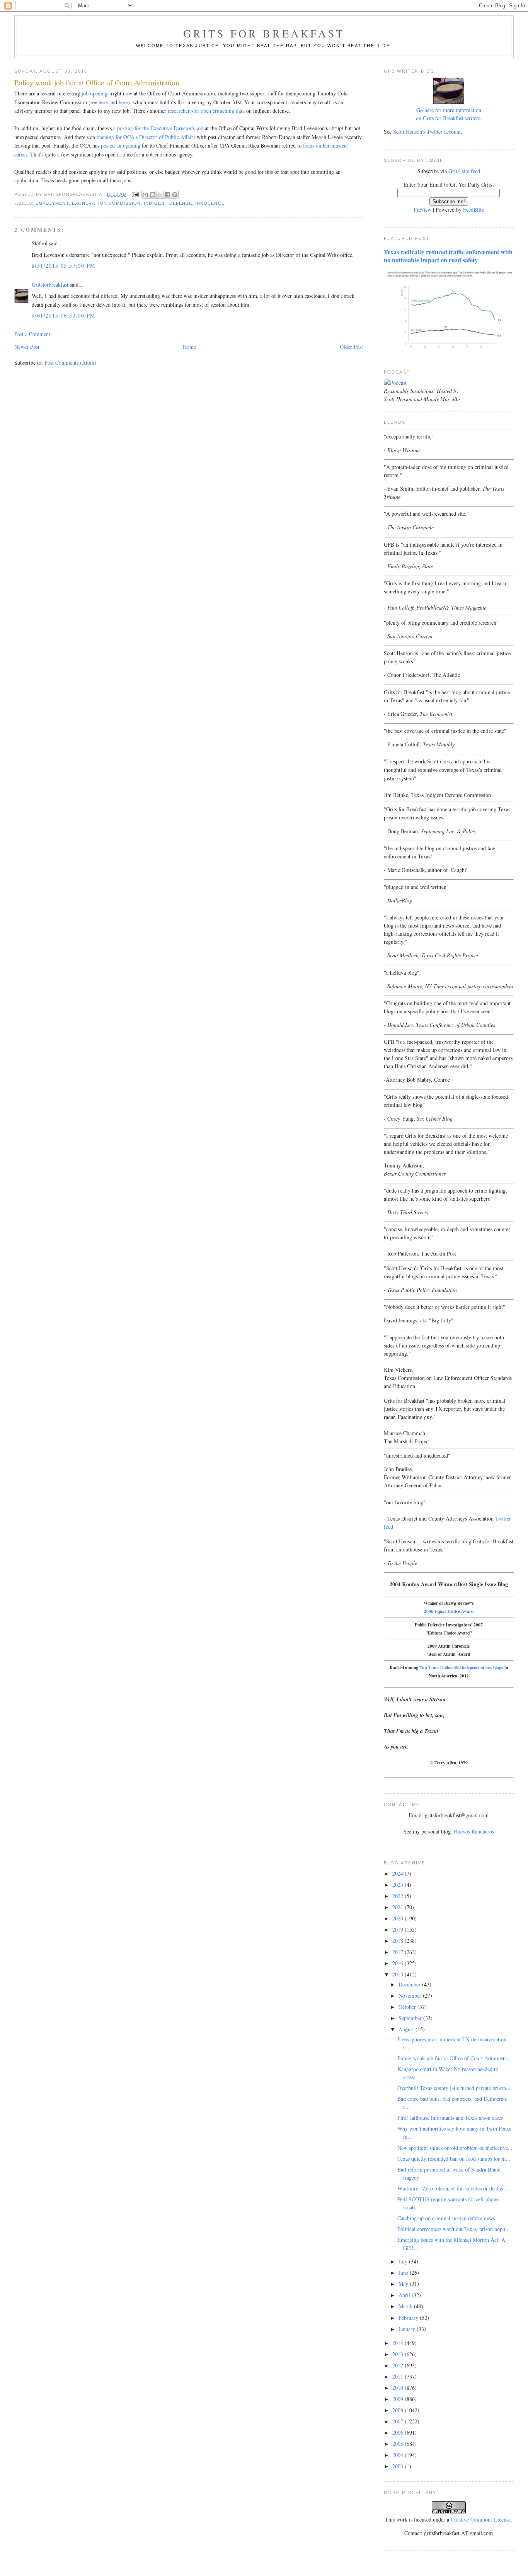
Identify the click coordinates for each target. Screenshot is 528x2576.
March (406, 2306)
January (408, 2329)
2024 (399, 1873)
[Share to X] (160, 195)
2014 (399, 2343)
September (411, 2018)
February (409, 2318)
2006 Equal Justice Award (449, 1611)
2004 (399, 2455)
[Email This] (145, 195)
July (404, 2261)
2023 (399, 1885)
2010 (399, 2388)
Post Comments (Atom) (70, 363)
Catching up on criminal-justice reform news (446, 2218)
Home (189, 347)
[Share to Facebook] (167, 195)
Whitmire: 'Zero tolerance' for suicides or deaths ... (453, 2188)
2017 (399, 1952)
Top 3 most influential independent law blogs (461, 1668)
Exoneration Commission (106, 203)
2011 (399, 2376)
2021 (399, 1907)
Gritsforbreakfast (50, 285)
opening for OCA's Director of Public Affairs (146, 137)
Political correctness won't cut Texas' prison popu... (454, 2229)
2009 (399, 2399)
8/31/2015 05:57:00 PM (63, 266)
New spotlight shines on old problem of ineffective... (455, 2148)
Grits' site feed (464, 171)
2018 (399, 1941)
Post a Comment (32, 334)
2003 (399, 2466)
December (410, 1984)
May (404, 2284)
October (408, 2007)
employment (52, 203)
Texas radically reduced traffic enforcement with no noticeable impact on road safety (448, 256)
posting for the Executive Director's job (160, 128)
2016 (399, 1963)
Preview (422, 210)
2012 (399, 2365)
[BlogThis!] (153, 195)
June (404, 2273)
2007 (399, 2421)
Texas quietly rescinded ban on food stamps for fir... (454, 2159)
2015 (399, 1974)
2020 (399, 1918)
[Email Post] (135, 194)
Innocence (210, 203)
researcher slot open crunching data (206, 111)
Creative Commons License (481, 2519)
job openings (95, 93)
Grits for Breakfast (264, 33)
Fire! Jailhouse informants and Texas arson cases (450, 2118)
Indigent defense (168, 203)
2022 (399, 1896)
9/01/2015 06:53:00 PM (63, 315)
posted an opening (121, 145)
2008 (399, 2410)
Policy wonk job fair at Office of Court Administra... (455, 2058)
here (103, 102)
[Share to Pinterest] (175, 195)
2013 (399, 2354)
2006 (399, 2432)
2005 (399, 2444)
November (411, 1996)
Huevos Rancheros (474, 1831)
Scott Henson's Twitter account (427, 132)
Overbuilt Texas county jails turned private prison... (454, 2088)
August (407, 2029)
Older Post (351, 347)
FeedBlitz (473, 210)
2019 (399, 1929)
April (405, 2295)
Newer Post (27, 347)
